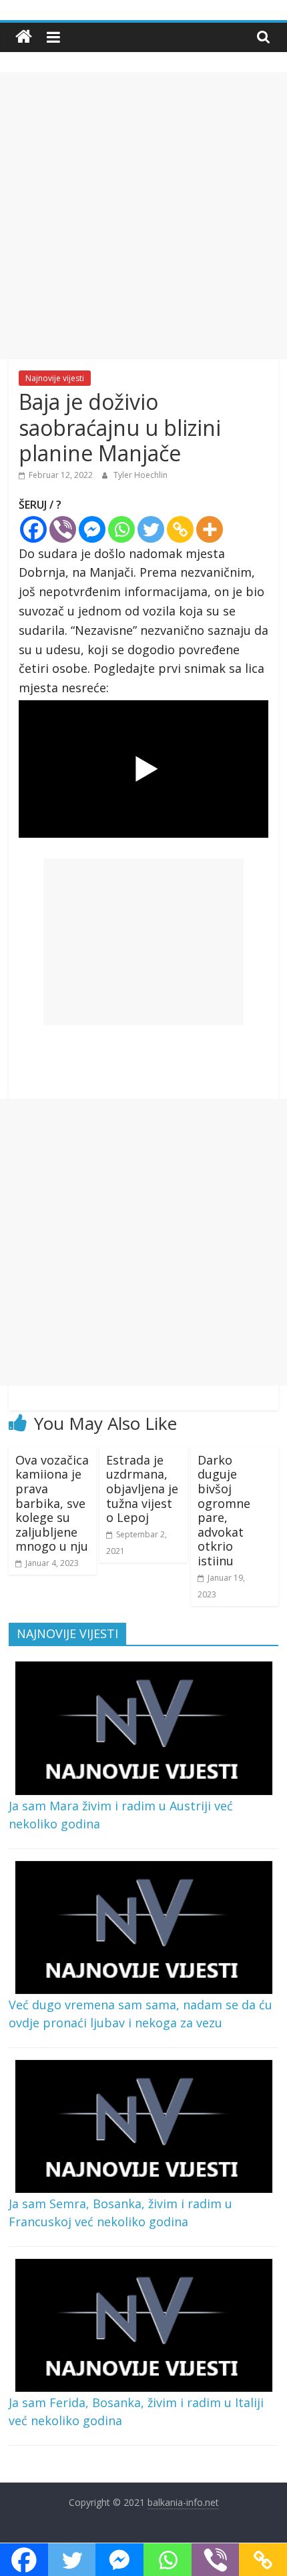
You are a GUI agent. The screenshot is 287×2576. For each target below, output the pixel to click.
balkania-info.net (183, 2502)
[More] (210, 529)
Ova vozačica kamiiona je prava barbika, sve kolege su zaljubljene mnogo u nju (52, 1503)
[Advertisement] (143, 216)
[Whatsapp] (121, 529)
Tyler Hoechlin (140, 475)
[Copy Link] (180, 529)
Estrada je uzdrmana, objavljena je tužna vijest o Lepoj (142, 1489)
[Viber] (63, 529)
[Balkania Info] (24, 37)
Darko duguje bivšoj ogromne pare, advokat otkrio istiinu (224, 1510)
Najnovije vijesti (55, 378)
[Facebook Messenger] (92, 529)
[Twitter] (151, 529)
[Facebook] (33, 529)
